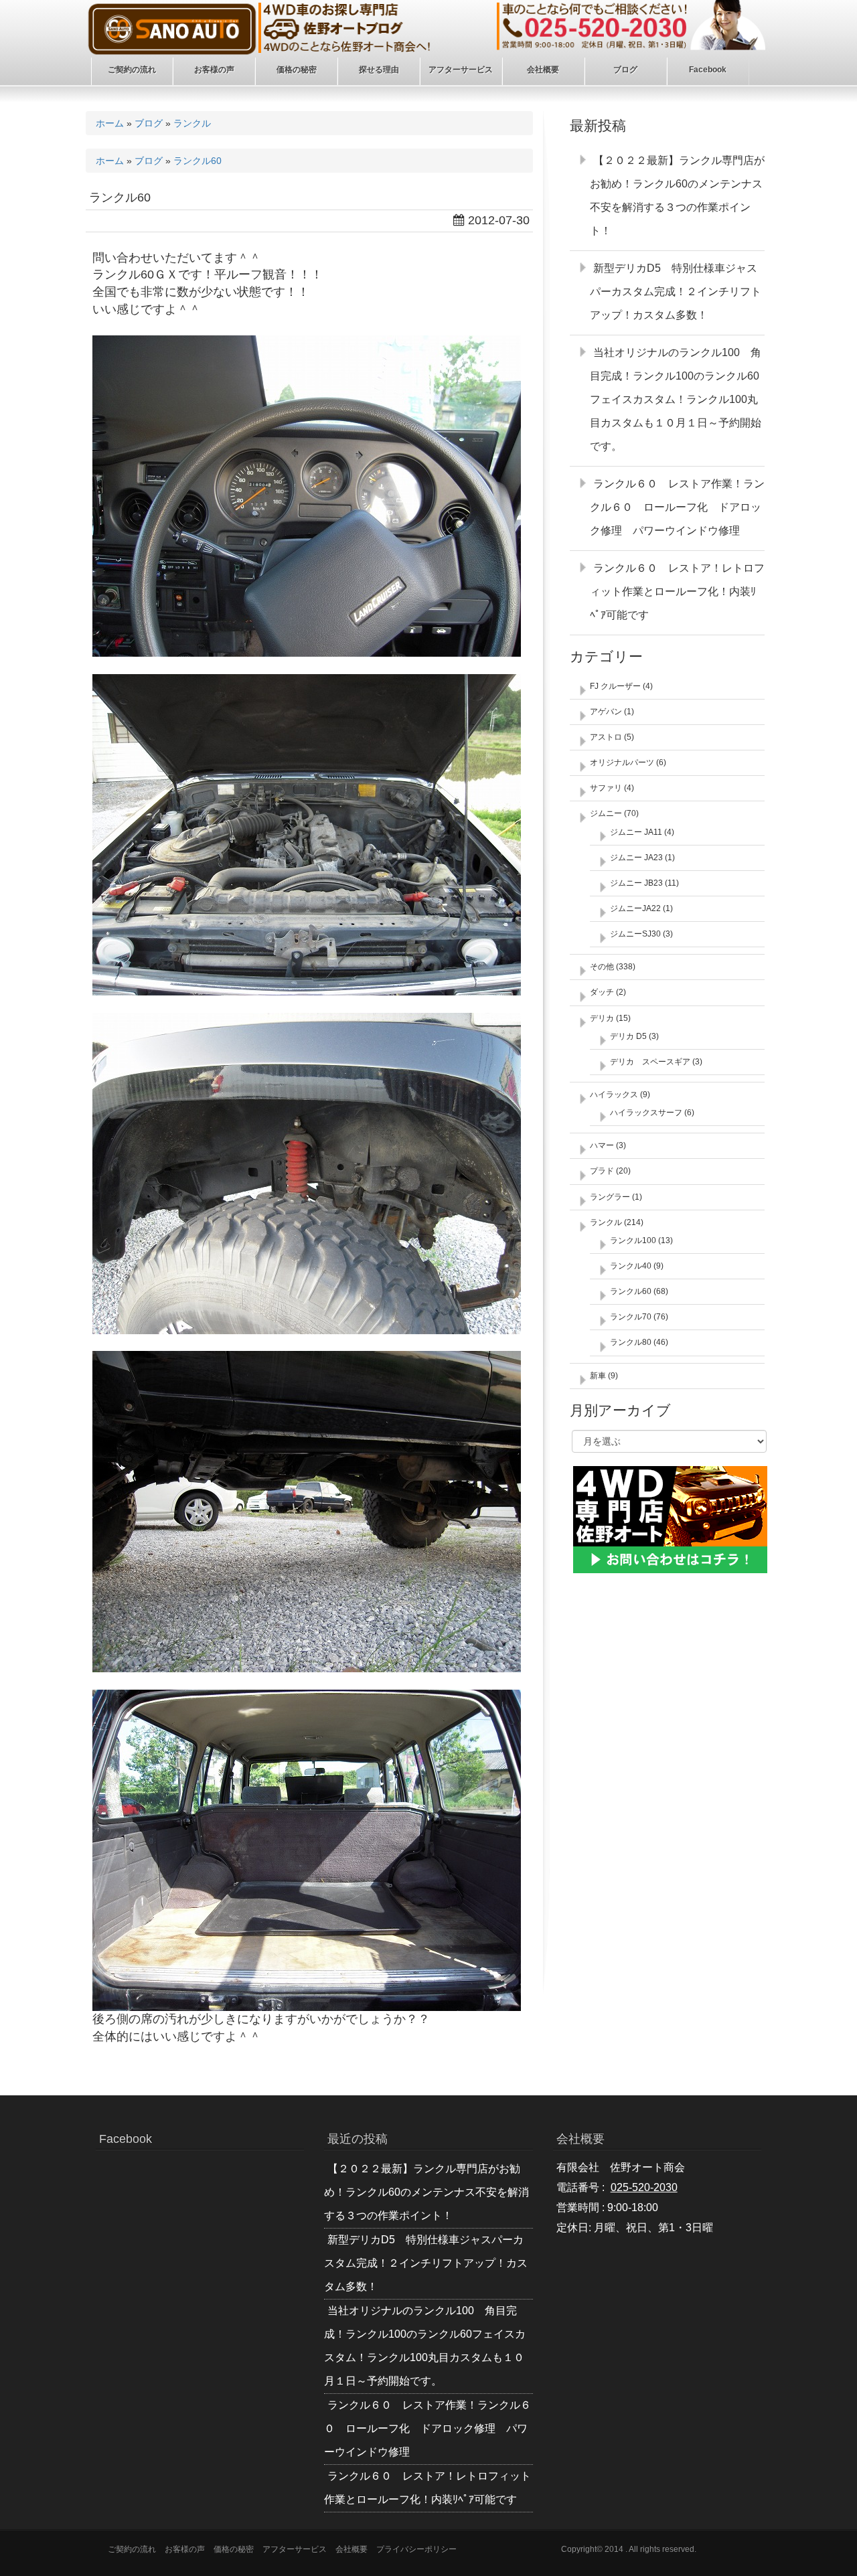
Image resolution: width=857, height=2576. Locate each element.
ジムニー (606, 813)
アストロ (606, 737)
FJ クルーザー (615, 686)
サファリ (606, 788)
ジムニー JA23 (636, 858)
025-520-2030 (644, 2187)
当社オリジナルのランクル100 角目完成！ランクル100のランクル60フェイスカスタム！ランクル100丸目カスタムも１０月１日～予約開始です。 (676, 399)
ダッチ (602, 992)
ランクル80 (631, 1342)
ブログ (149, 123)
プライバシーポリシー (416, 2549)
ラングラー (610, 1197)
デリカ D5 (628, 1036)
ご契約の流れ (132, 2549)
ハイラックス (614, 1095)
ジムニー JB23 (636, 883)
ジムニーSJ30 (635, 934)
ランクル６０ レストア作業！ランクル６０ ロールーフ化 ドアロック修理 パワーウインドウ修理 (677, 507)
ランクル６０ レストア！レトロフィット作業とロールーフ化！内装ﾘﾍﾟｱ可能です (677, 591)
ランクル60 (198, 161)
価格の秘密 (234, 2549)
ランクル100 (633, 1240)
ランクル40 (631, 1266)
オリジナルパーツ (622, 762)
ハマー (602, 1145)
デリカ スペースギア (650, 1062)
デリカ (602, 1018)
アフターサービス (295, 2549)
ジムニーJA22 (635, 908)
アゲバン (606, 712)
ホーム (110, 123)
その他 (602, 967)
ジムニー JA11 (636, 832)
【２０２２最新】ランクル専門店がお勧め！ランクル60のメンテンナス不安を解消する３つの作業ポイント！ (426, 2192)
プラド (602, 1171)
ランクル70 (631, 1317)
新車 (598, 1376)
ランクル (192, 123)
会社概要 (352, 2549)
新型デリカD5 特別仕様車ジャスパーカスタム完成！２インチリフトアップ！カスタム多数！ (676, 292)
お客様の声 (185, 2549)
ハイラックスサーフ (646, 1113)
